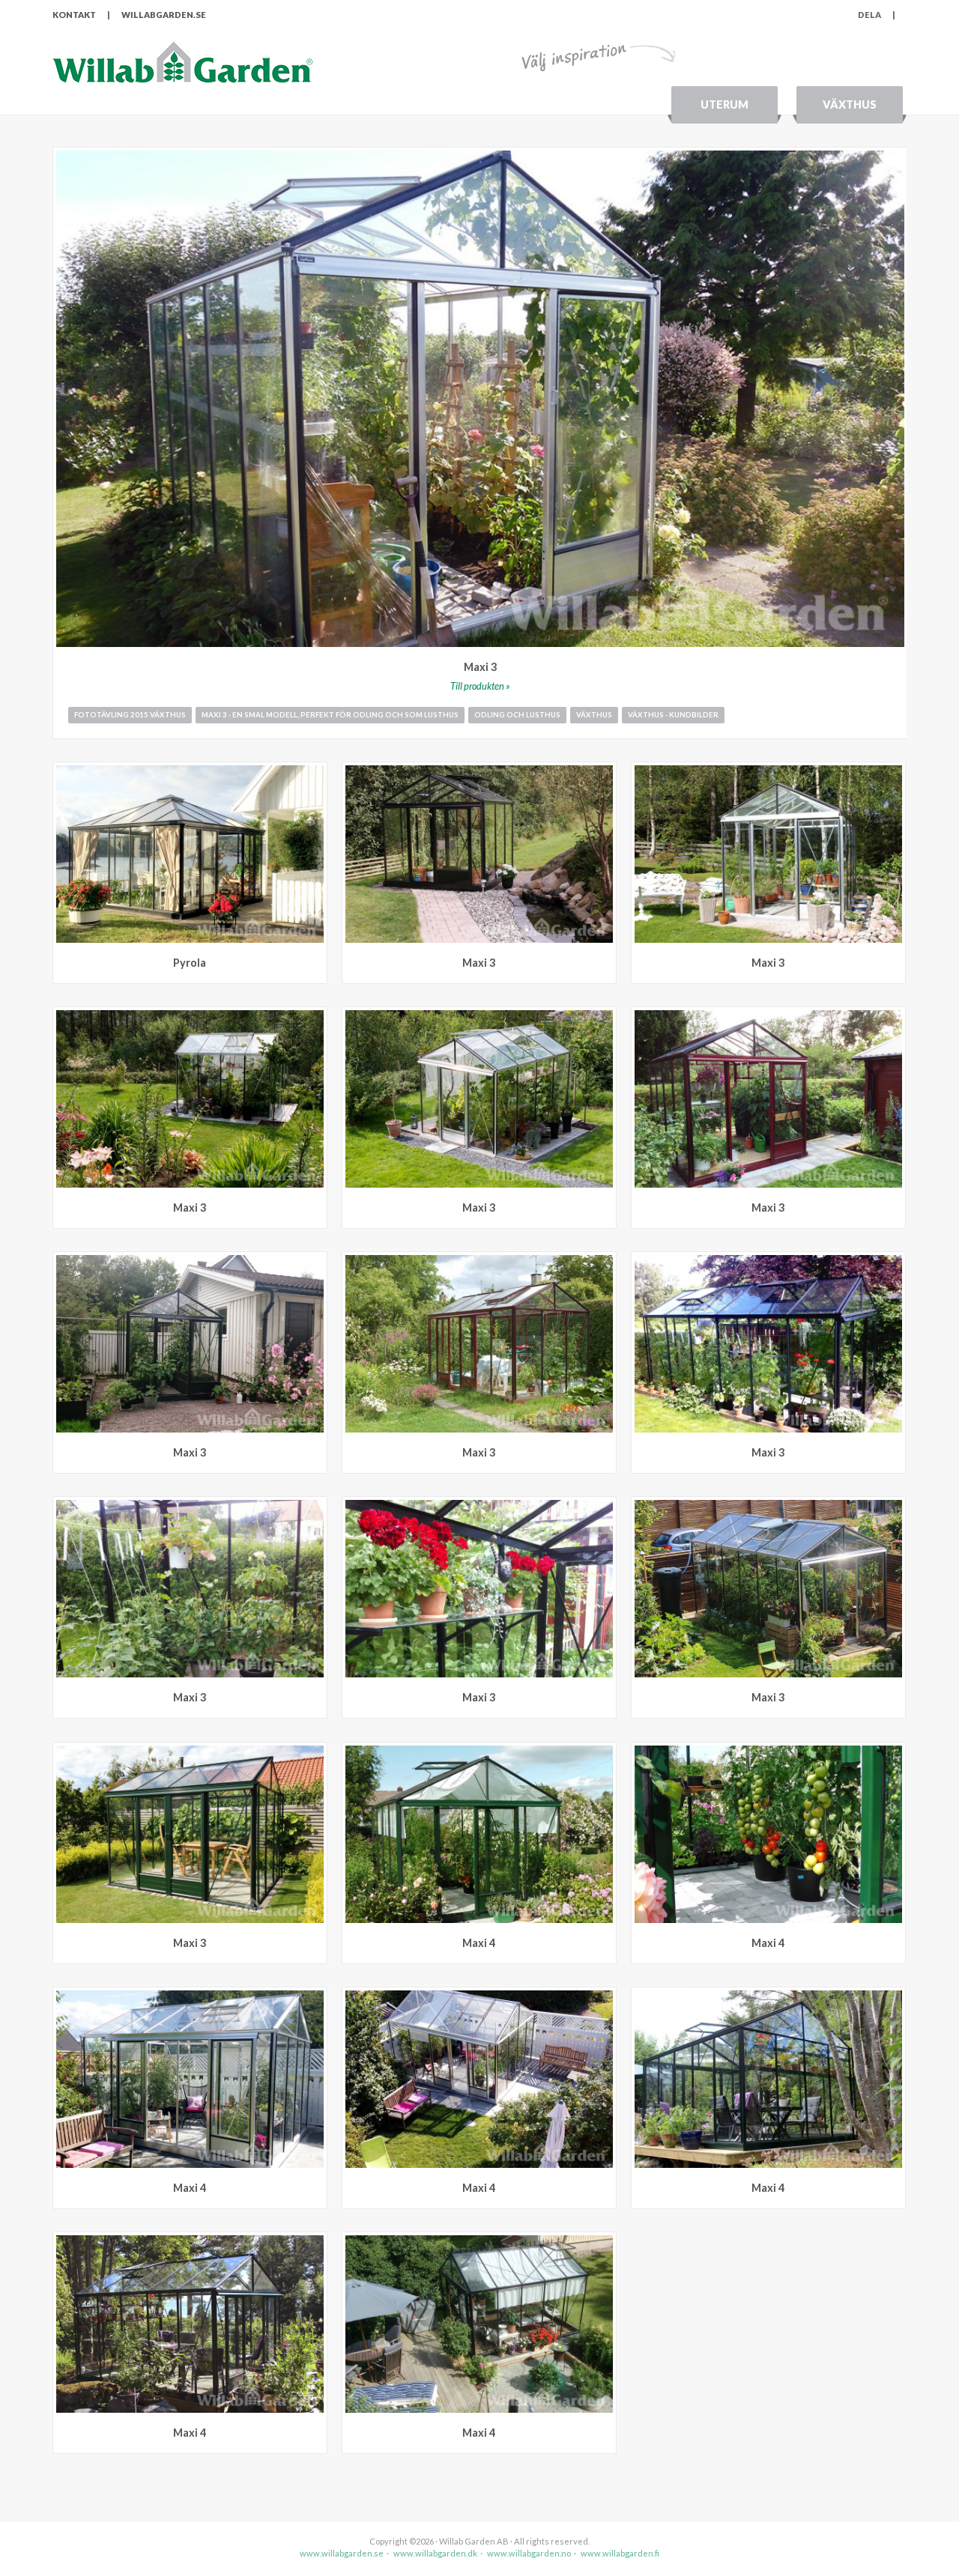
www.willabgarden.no (529, 2553)
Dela (877, 15)
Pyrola (190, 963)
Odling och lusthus (517, 715)
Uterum (724, 104)
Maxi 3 (480, 667)
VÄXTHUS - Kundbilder (673, 715)
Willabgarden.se (164, 15)
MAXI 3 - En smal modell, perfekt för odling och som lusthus (330, 715)
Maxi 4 (479, 1943)
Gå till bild (316, 773)
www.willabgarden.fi (620, 2553)
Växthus (850, 104)
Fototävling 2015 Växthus (130, 715)
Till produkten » (480, 686)
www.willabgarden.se (342, 2553)
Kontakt (74, 15)
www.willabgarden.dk (435, 2553)
